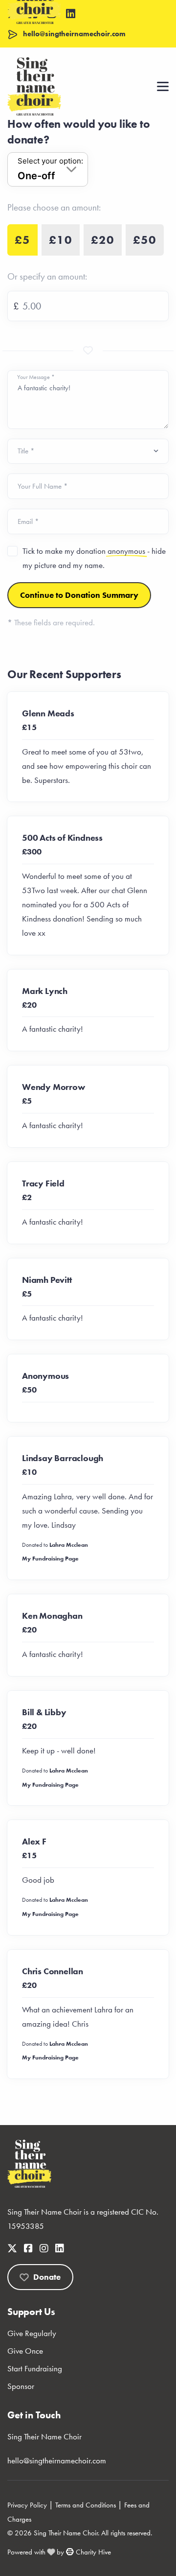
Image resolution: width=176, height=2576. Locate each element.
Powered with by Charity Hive (59, 2552)
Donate (47, 2277)
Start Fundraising (35, 2368)
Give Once (25, 2351)
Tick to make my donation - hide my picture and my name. (94, 558)
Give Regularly (32, 2333)
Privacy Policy (27, 2505)
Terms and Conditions (86, 2505)
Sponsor (21, 2386)
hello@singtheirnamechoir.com (57, 2460)
